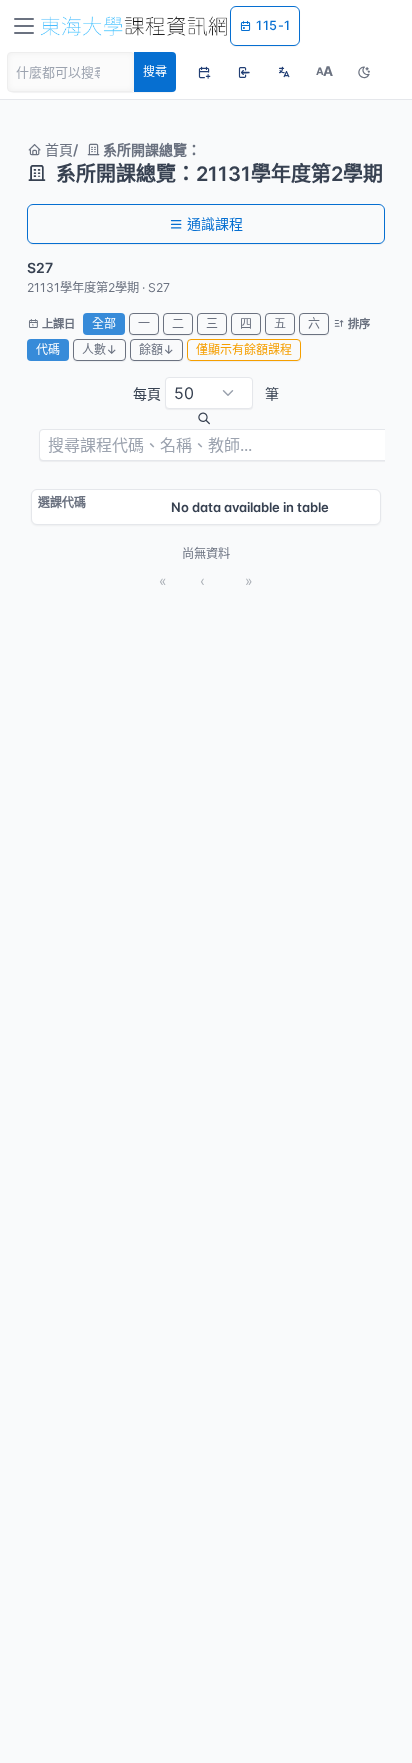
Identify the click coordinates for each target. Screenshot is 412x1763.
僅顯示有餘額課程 (244, 349)
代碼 (48, 349)
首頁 (57, 149)
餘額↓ (156, 349)
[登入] (244, 72)
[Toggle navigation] (24, 26)
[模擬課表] (204, 72)
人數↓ (99, 349)
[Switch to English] (284, 72)
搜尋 (155, 71)
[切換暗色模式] (364, 72)
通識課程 (215, 223)
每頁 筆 (206, 393)
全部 (104, 323)
